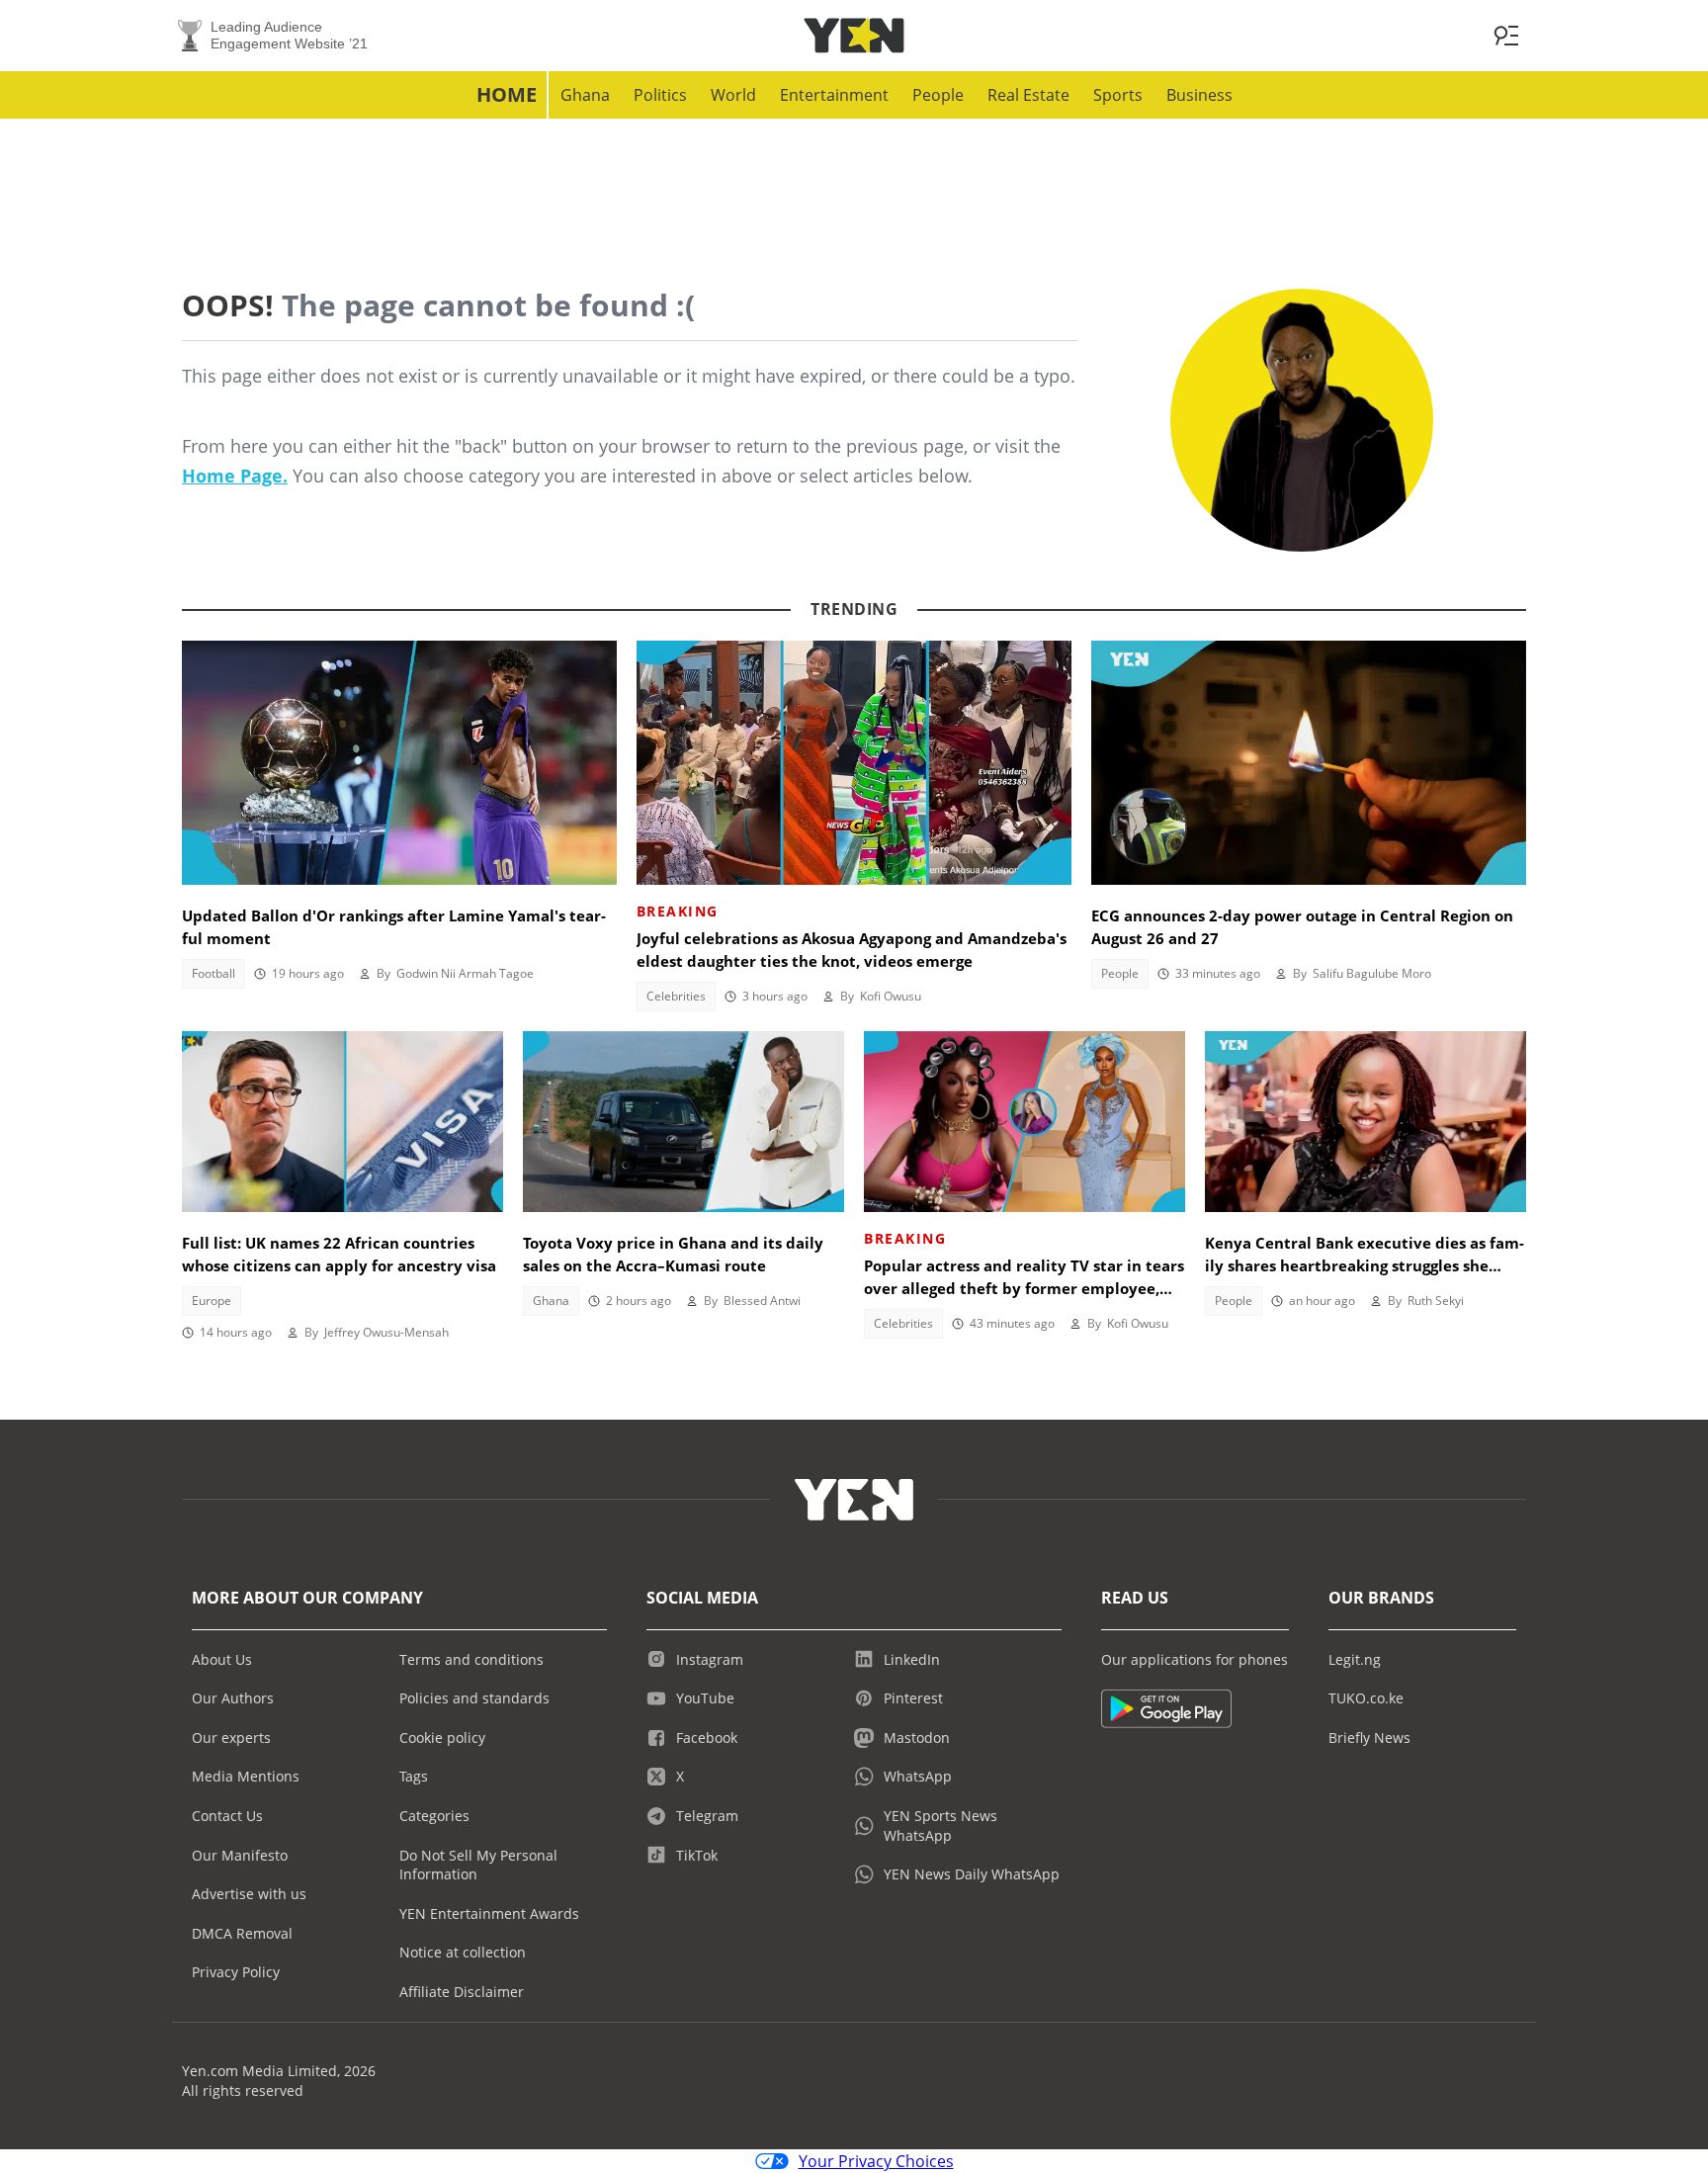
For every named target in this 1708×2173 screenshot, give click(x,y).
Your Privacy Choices (876, 2161)
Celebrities (676, 996)
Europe (212, 1301)
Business (1199, 95)
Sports (1118, 95)
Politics (660, 95)
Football (213, 973)
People (938, 95)
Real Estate (1028, 95)
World (733, 95)
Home (507, 94)
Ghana (585, 95)
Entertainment (834, 95)
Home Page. (235, 476)
